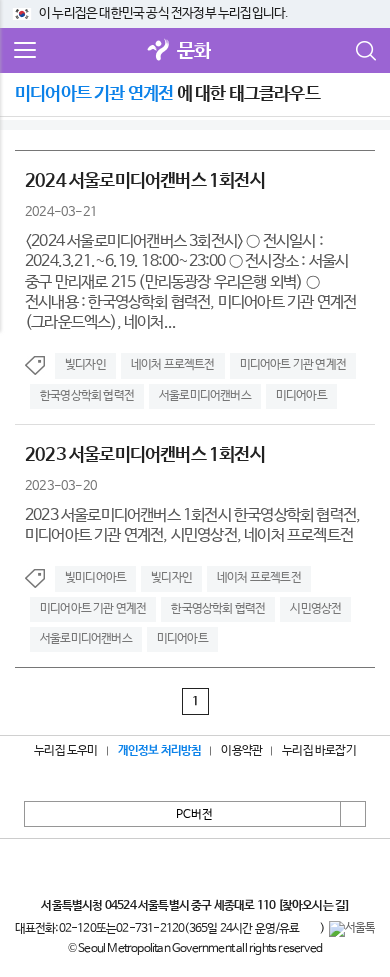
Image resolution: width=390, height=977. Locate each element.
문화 (194, 51)
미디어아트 (301, 396)
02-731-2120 (150, 929)
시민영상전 (315, 609)
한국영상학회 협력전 (87, 396)
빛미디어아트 (95, 578)
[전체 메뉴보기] (25, 51)
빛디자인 (85, 365)
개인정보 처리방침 (160, 751)
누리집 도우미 (65, 751)
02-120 (77, 929)
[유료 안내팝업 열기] (310, 929)
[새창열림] (159, 51)
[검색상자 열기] (365, 51)
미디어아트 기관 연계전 (293, 365)
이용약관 (241, 751)
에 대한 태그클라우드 (167, 94)
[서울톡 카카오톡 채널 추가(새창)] (352, 929)
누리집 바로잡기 (319, 751)
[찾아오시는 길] (313, 906)
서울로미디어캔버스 (205, 396)
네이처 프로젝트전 (173, 365)
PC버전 (194, 815)
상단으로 (353, 814)
